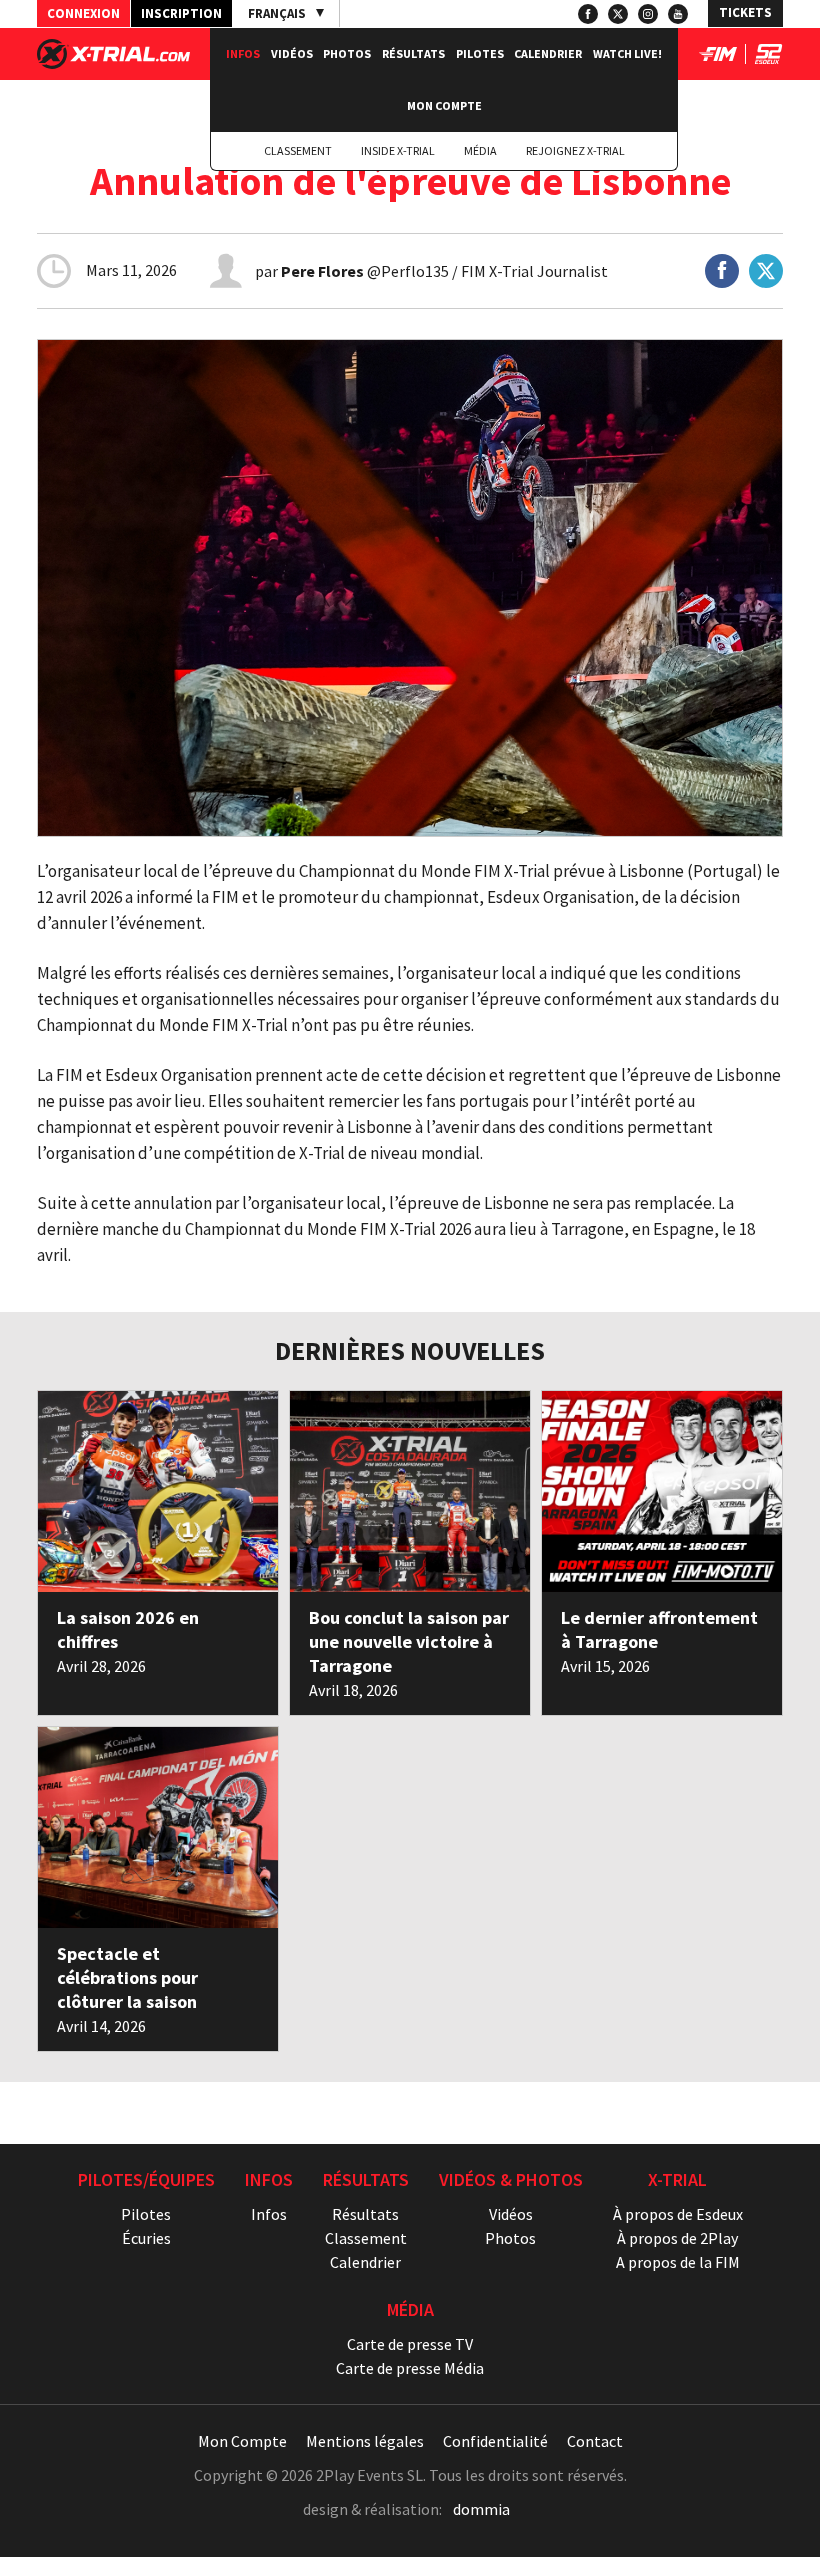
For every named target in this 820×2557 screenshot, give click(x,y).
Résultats (413, 53)
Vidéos (292, 53)
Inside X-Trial (398, 150)
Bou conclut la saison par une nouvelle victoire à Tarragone (409, 1641)
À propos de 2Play (677, 2238)
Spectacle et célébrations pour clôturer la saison (127, 1977)
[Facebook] (588, 14)
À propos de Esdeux (678, 2214)
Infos (243, 53)
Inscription (181, 13)
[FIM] (718, 58)
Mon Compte (444, 105)
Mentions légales (365, 2441)
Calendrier (548, 53)
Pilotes (480, 53)
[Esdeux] (768, 58)
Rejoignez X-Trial (575, 150)
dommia (481, 2509)
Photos (347, 53)
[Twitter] (618, 14)
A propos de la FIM (678, 2262)
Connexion (83, 13)
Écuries (146, 2238)
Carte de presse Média (410, 2368)
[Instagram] (648, 14)
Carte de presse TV (410, 2344)
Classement (298, 150)
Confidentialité (495, 2441)
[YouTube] (678, 14)
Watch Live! (627, 53)
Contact (595, 2441)
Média (480, 150)
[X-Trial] (113, 63)
